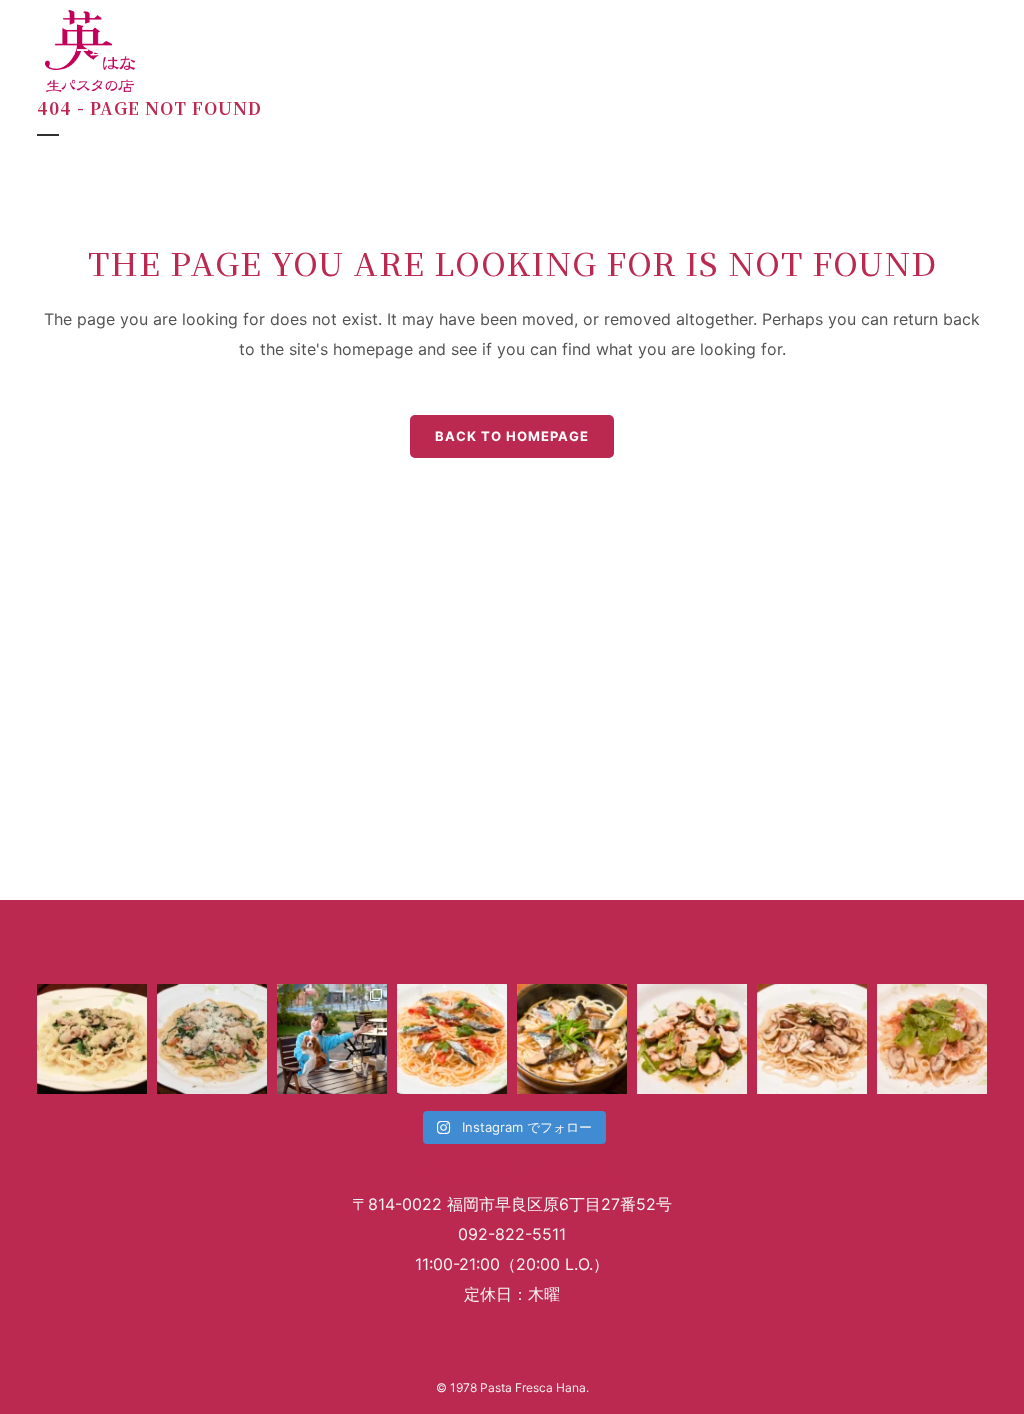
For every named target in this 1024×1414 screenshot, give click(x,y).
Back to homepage (512, 436)
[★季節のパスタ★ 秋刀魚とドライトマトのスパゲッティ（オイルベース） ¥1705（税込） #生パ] (452, 1039)
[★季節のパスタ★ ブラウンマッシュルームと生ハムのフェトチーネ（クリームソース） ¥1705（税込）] (932, 1039)
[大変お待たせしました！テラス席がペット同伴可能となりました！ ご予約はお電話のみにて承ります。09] (332, 1039)
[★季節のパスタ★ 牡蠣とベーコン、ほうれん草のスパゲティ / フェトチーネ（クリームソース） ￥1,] (212, 1039)
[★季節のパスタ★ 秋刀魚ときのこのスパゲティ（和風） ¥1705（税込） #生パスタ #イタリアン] (572, 1039)
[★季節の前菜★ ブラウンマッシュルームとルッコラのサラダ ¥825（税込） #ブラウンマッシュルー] (692, 1039)
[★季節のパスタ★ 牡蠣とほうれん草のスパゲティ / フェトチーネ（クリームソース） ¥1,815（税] (92, 1039)
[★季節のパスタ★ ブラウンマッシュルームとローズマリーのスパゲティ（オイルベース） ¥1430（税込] (812, 1039)
